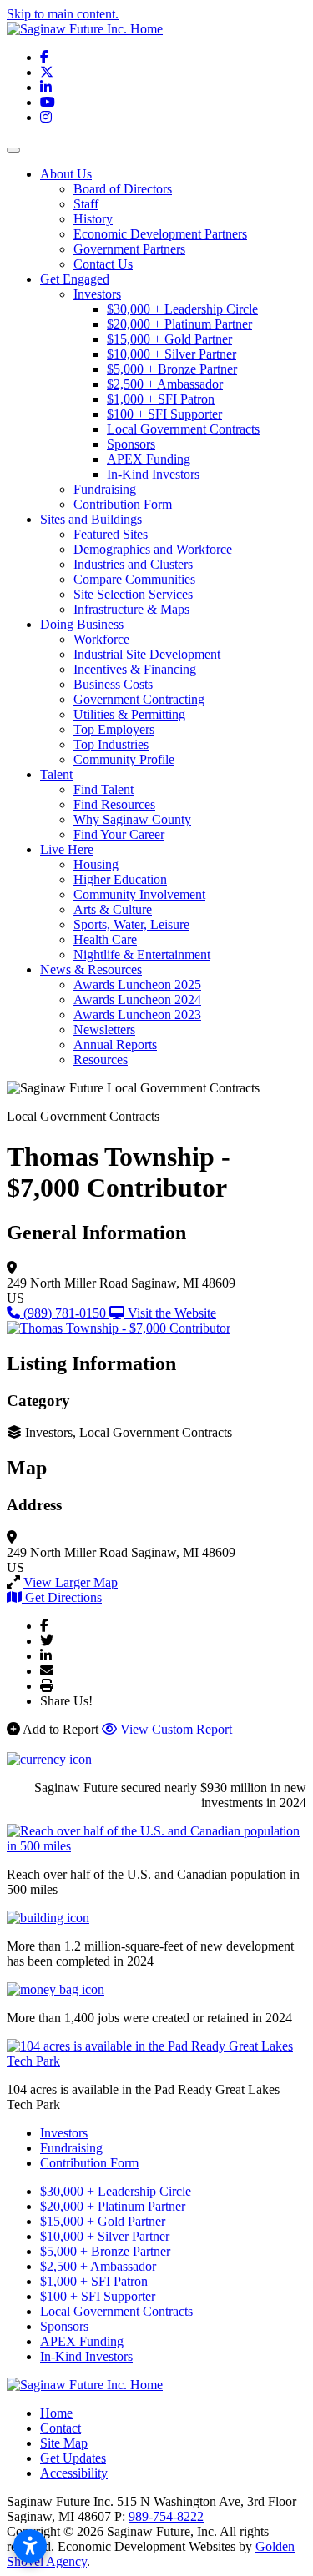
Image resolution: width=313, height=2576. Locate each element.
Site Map (64, 2443)
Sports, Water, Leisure (131, 924)
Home (56, 2413)
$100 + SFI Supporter (164, 414)
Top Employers (114, 729)
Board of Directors (123, 189)
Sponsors (131, 444)
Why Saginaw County (132, 819)
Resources (101, 1060)
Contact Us (103, 264)
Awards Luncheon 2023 (137, 1014)
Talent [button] (56, 774)
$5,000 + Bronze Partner (172, 369)
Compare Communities (134, 579)
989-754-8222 (166, 2516)
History (93, 219)
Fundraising (105, 489)
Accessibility (74, 2473)
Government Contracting (139, 699)
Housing (96, 864)
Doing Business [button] (82, 624)
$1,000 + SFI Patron (161, 399)
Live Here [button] (67, 849)
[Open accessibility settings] (30, 2546)
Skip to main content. (63, 14)
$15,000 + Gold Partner (169, 339)
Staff (86, 204)
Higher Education (120, 879)
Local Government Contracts (183, 429)
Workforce (101, 639)
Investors (97, 294)
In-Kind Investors (153, 474)
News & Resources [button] (91, 969)
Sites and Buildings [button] (91, 519)
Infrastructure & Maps (131, 609)
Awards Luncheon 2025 (137, 984)
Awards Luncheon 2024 (137, 999)
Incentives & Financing (135, 669)
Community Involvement (139, 894)
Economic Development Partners (160, 234)
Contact (61, 2428)
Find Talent (103, 789)
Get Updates (73, 2458)
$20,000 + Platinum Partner (179, 324)
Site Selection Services (133, 594)
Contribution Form (123, 504)
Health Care (105, 939)
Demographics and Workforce (153, 549)
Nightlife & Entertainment (142, 954)
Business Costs (113, 684)
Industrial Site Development (147, 654)
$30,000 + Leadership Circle (182, 309)
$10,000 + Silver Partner (172, 354)
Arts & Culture (113, 909)
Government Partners (129, 249)
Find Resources (114, 804)
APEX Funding (149, 459)
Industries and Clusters (133, 564)
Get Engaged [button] (75, 279)
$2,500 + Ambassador (165, 384)
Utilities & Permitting (129, 714)
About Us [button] (66, 174)
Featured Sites (111, 534)
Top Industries (111, 744)
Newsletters (104, 1029)
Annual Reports (115, 1044)
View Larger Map (71, 1582)
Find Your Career (119, 834)
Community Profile (124, 759)
